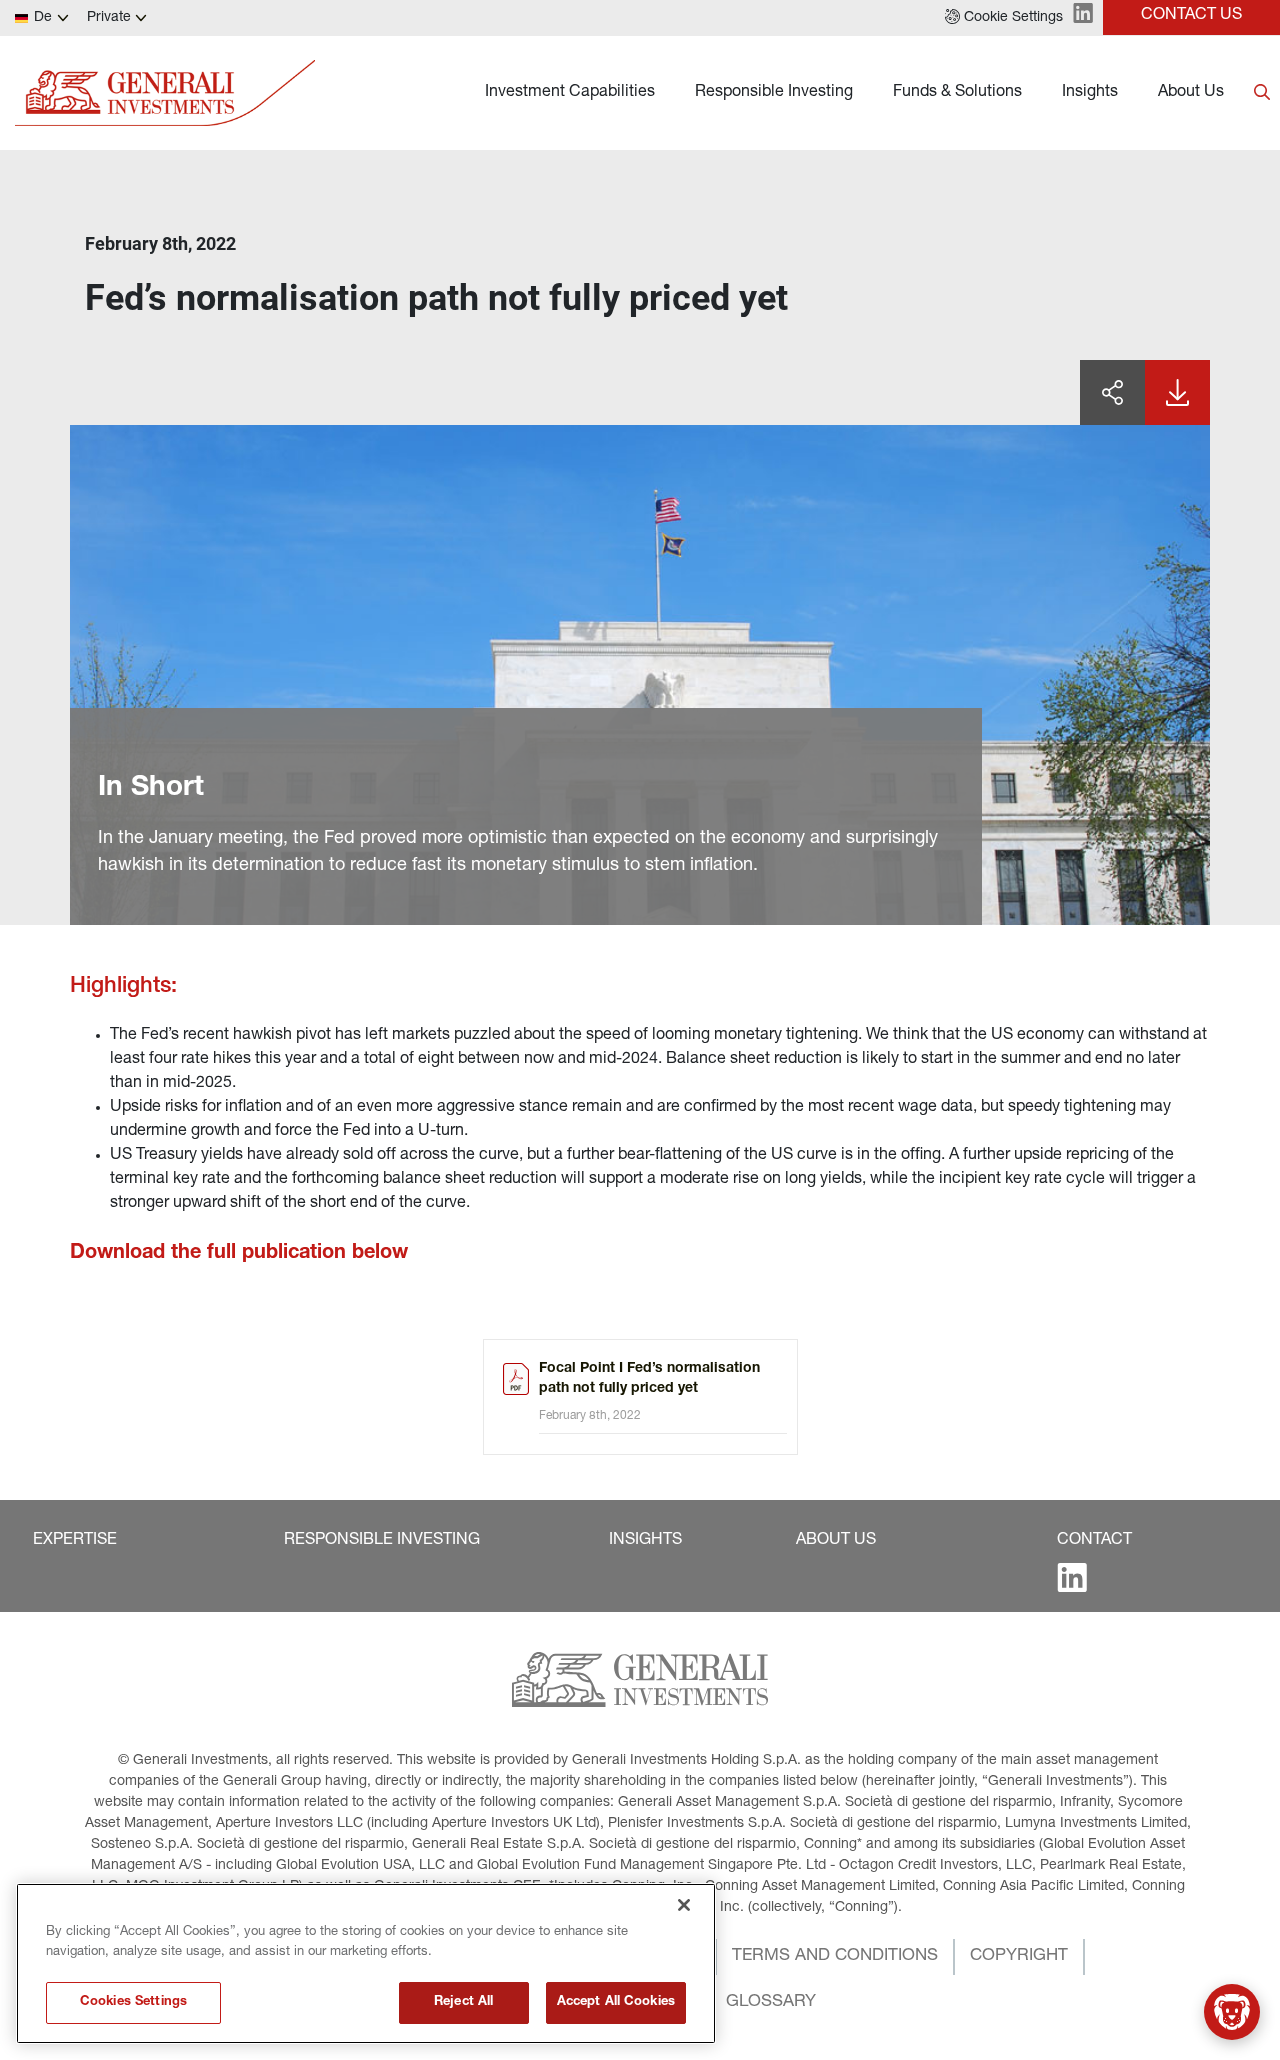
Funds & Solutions (957, 93)
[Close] (684, 1905)
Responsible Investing (774, 93)
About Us (1191, 93)
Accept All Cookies (616, 2002)
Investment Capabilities (570, 93)
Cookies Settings (133, 2002)
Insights (1090, 93)
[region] (366, 1963)
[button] (1004, 18)
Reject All (463, 2002)
